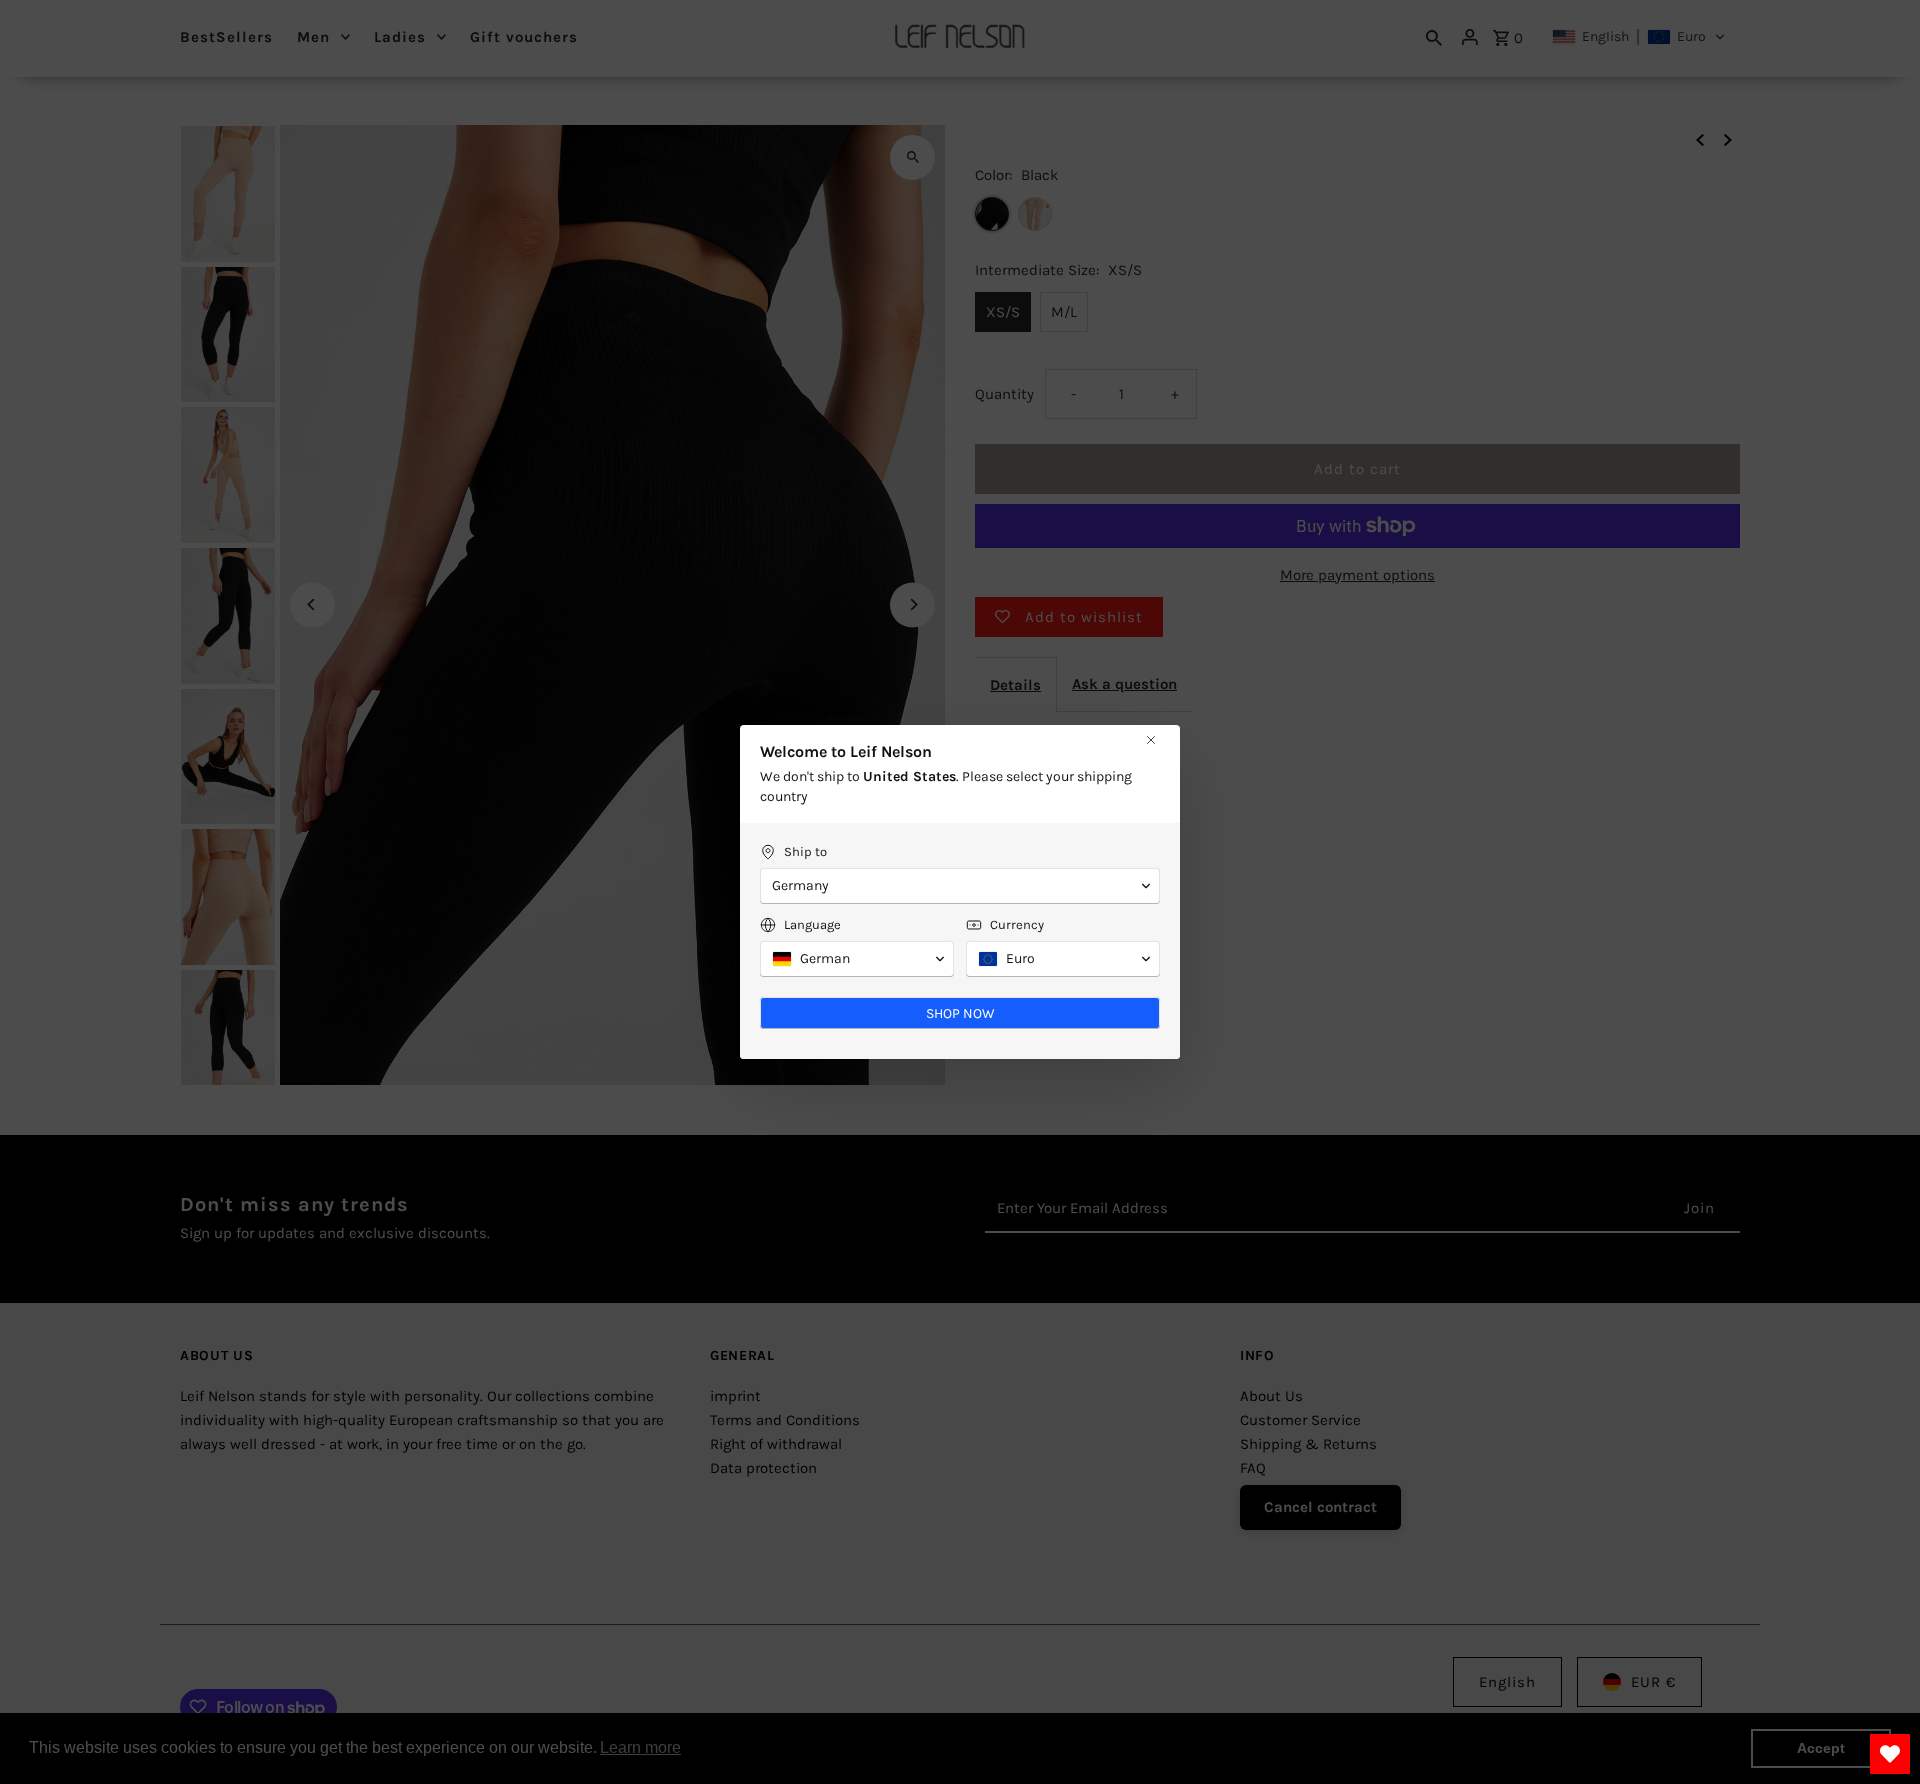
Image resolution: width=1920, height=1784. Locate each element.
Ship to (805, 851)
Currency (1017, 924)
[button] (960, 886)
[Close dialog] (1151, 740)
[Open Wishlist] (1890, 1754)
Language (812, 924)
